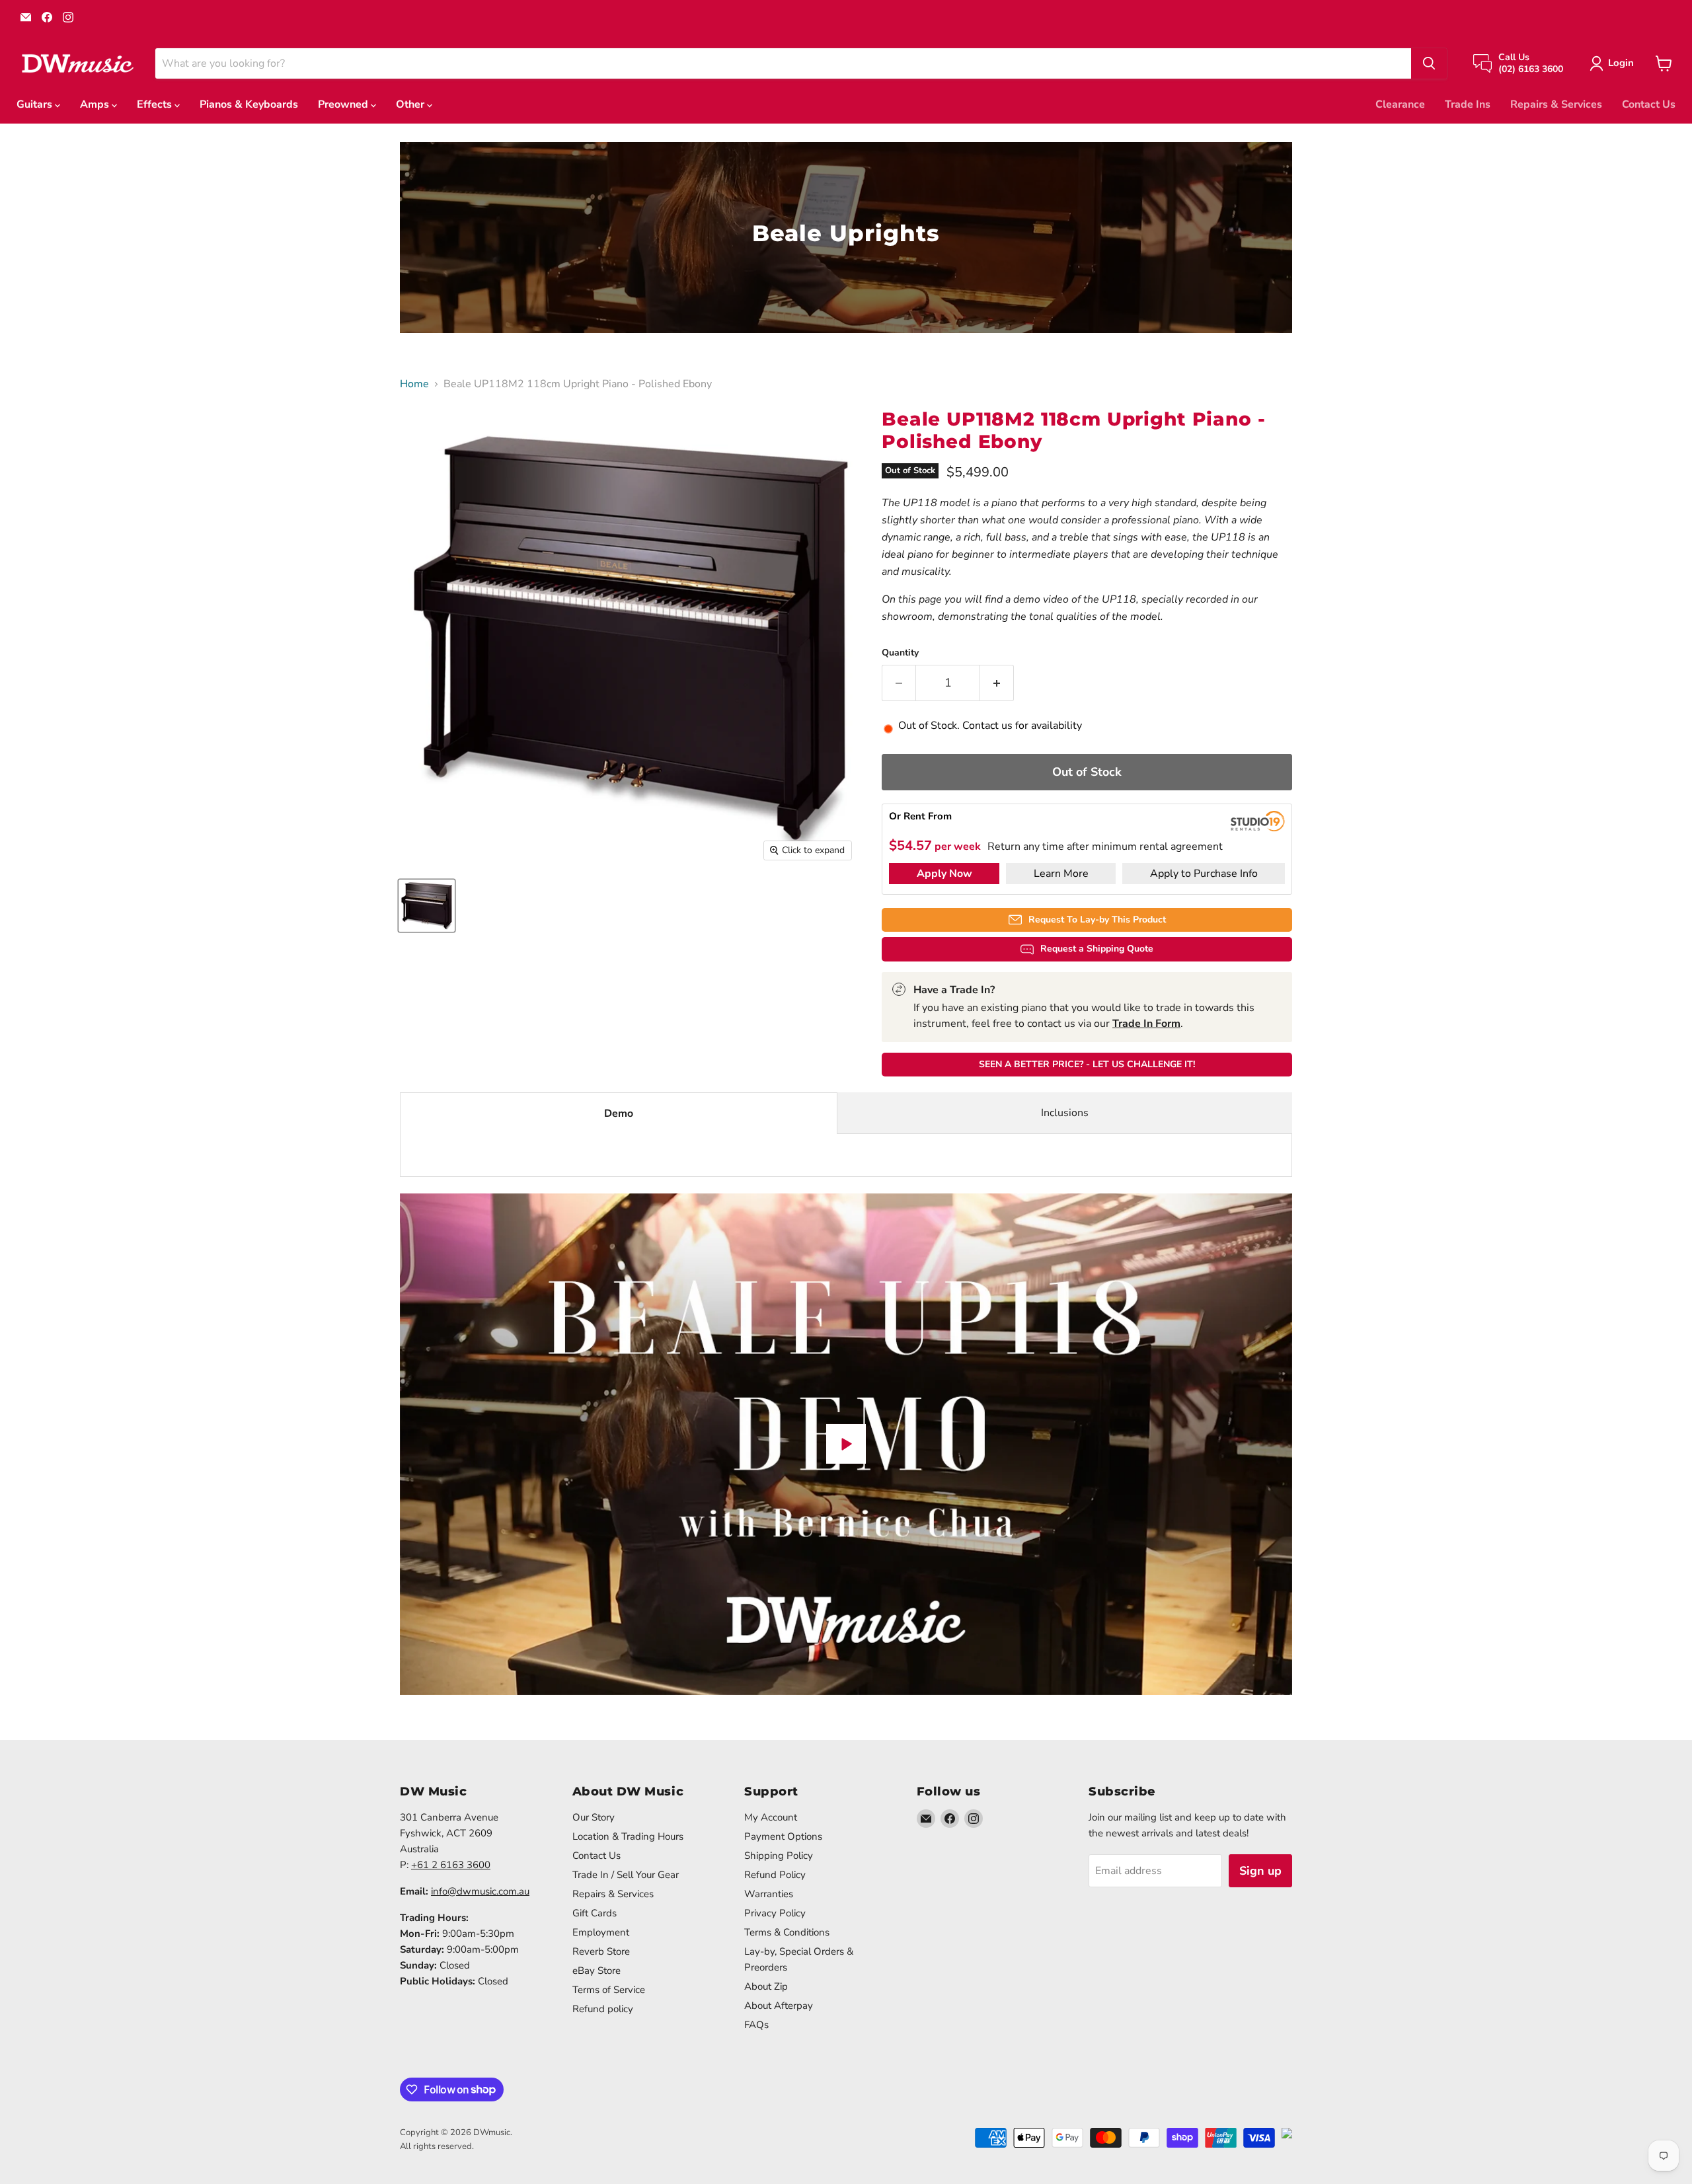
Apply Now (944, 874)
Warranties (769, 1894)
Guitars (36, 104)
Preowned (344, 104)
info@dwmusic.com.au (480, 1891)
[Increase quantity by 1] (997, 683)
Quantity (900, 653)
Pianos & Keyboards (249, 104)
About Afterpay (779, 2006)
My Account (771, 1817)
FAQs (756, 2025)
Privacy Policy (775, 1913)
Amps (96, 104)
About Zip (766, 1986)
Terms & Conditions (787, 1932)
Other (411, 104)
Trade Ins (1468, 104)
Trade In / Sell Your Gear (626, 1875)
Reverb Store (601, 1951)
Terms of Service (609, 1990)
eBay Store (596, 1971)
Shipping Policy (779, 1856)
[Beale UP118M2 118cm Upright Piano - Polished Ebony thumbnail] (427, 906)
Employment (601, 1932)
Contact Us (1649, 104)
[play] (846, 1444)
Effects (156, 104)
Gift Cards (595, 1913)
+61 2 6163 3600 (451, 1865)
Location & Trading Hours (628, 1836)
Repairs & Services (1556, 104)
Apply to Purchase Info (1204, 874)
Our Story (594, 1817)
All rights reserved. (437, 2146)
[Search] (1429, 63)
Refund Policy (775, 1875)
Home (414, 384)
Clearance (1400, 104)
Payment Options (783, 1836)
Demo (619, 1113)
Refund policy (603, 2009)
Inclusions (1065, 1113)
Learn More (1061, 874)
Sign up (1260, 1871)
